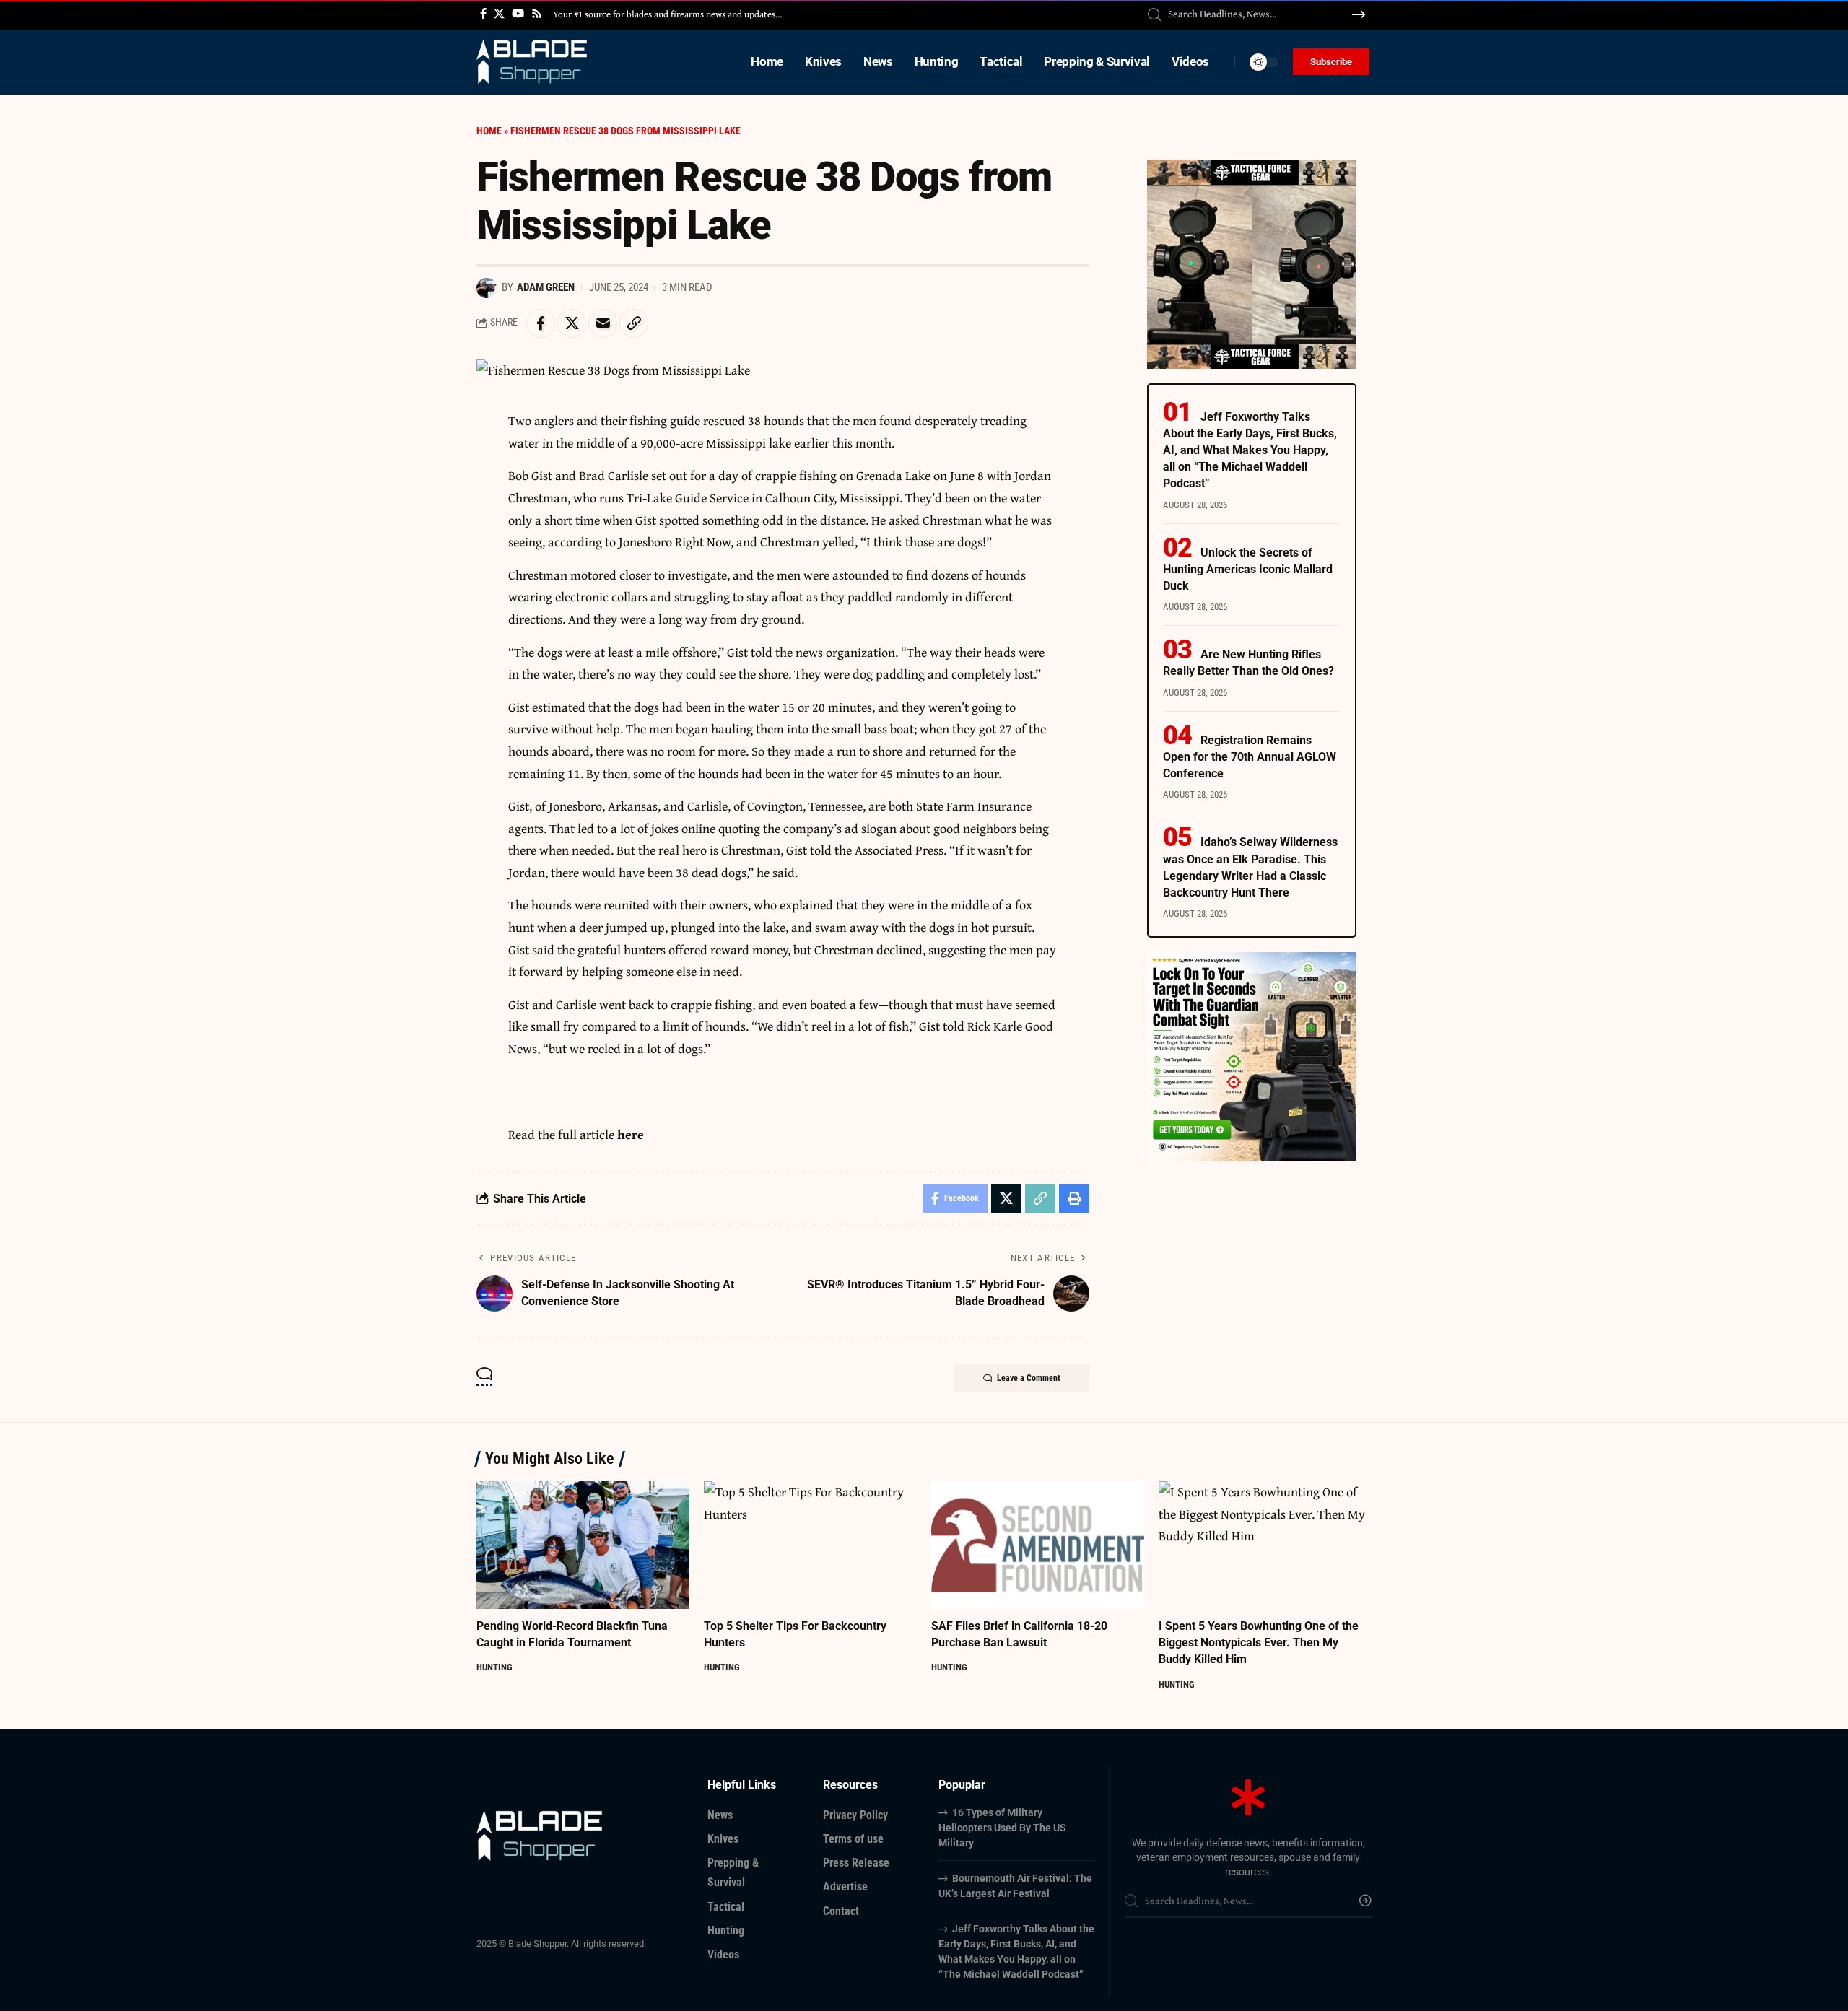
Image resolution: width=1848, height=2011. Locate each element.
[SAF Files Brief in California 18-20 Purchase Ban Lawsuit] (1038, 1545)
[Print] (1074, 1198)
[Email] (603, 323)
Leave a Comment (1029, 1378)
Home (489, 131)
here (631, 1134)
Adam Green (546, 287)
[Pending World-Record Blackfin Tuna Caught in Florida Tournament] (583, 1545)
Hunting (494, 1667)
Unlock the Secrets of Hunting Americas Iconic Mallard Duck (1248, 569)
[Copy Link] (634, 323)
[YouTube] (518, 14)
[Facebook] (483, 14)
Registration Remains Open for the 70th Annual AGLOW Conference (1250, 757)
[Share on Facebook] (541, 323)
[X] (499, 14)
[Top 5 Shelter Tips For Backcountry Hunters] (810, 1545)
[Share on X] (572, 323)
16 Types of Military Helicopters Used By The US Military (1002, 1828)
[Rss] (537, 14)
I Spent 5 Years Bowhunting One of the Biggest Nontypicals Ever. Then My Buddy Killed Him (1259, 1643)
